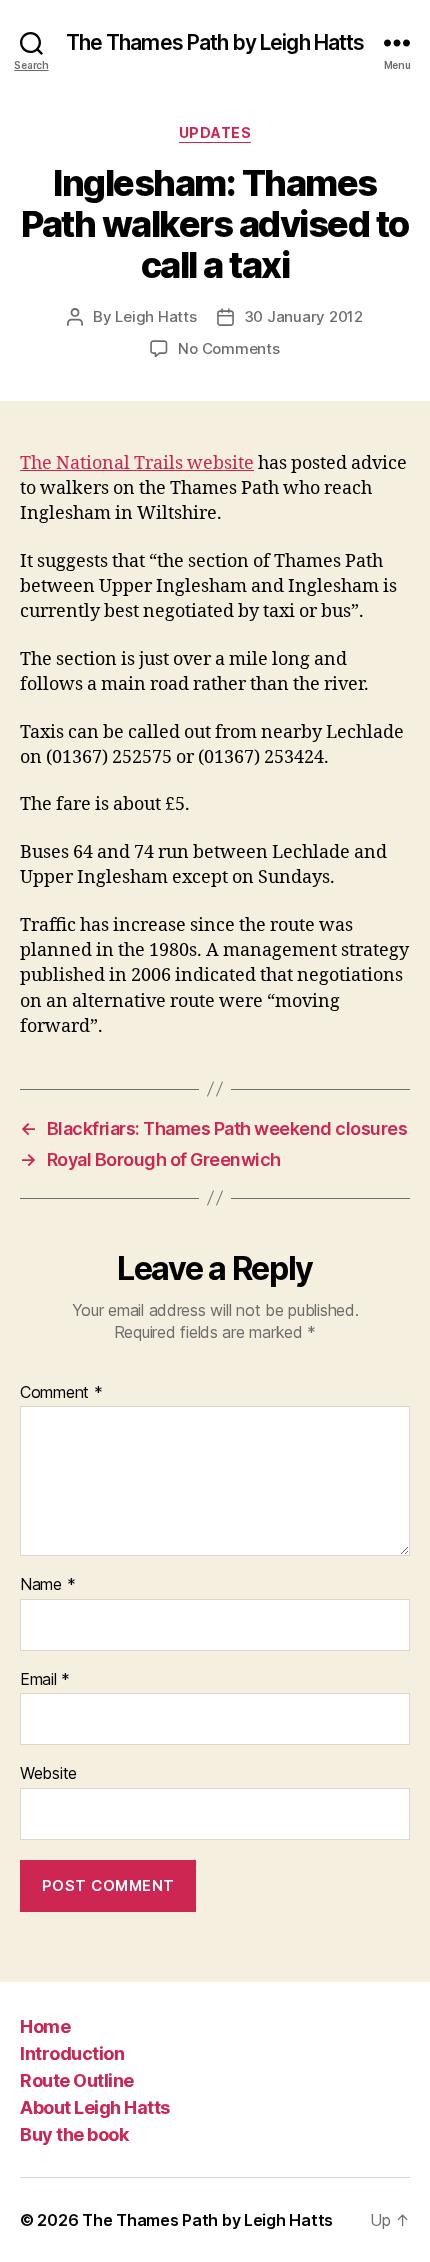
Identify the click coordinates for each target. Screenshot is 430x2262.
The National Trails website (137, 463)
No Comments (228, 348)
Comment (61, 1393)
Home (45, 2026)
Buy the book (74, 2134)
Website (48, 1774)
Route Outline (77, 2080)
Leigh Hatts (155, 316)
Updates (215, 132)
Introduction (72, 2053)
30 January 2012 (303, 316)
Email (45, 1680)
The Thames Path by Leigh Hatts (215, 42)
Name (47, 1585)
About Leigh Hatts (95, 2107)
